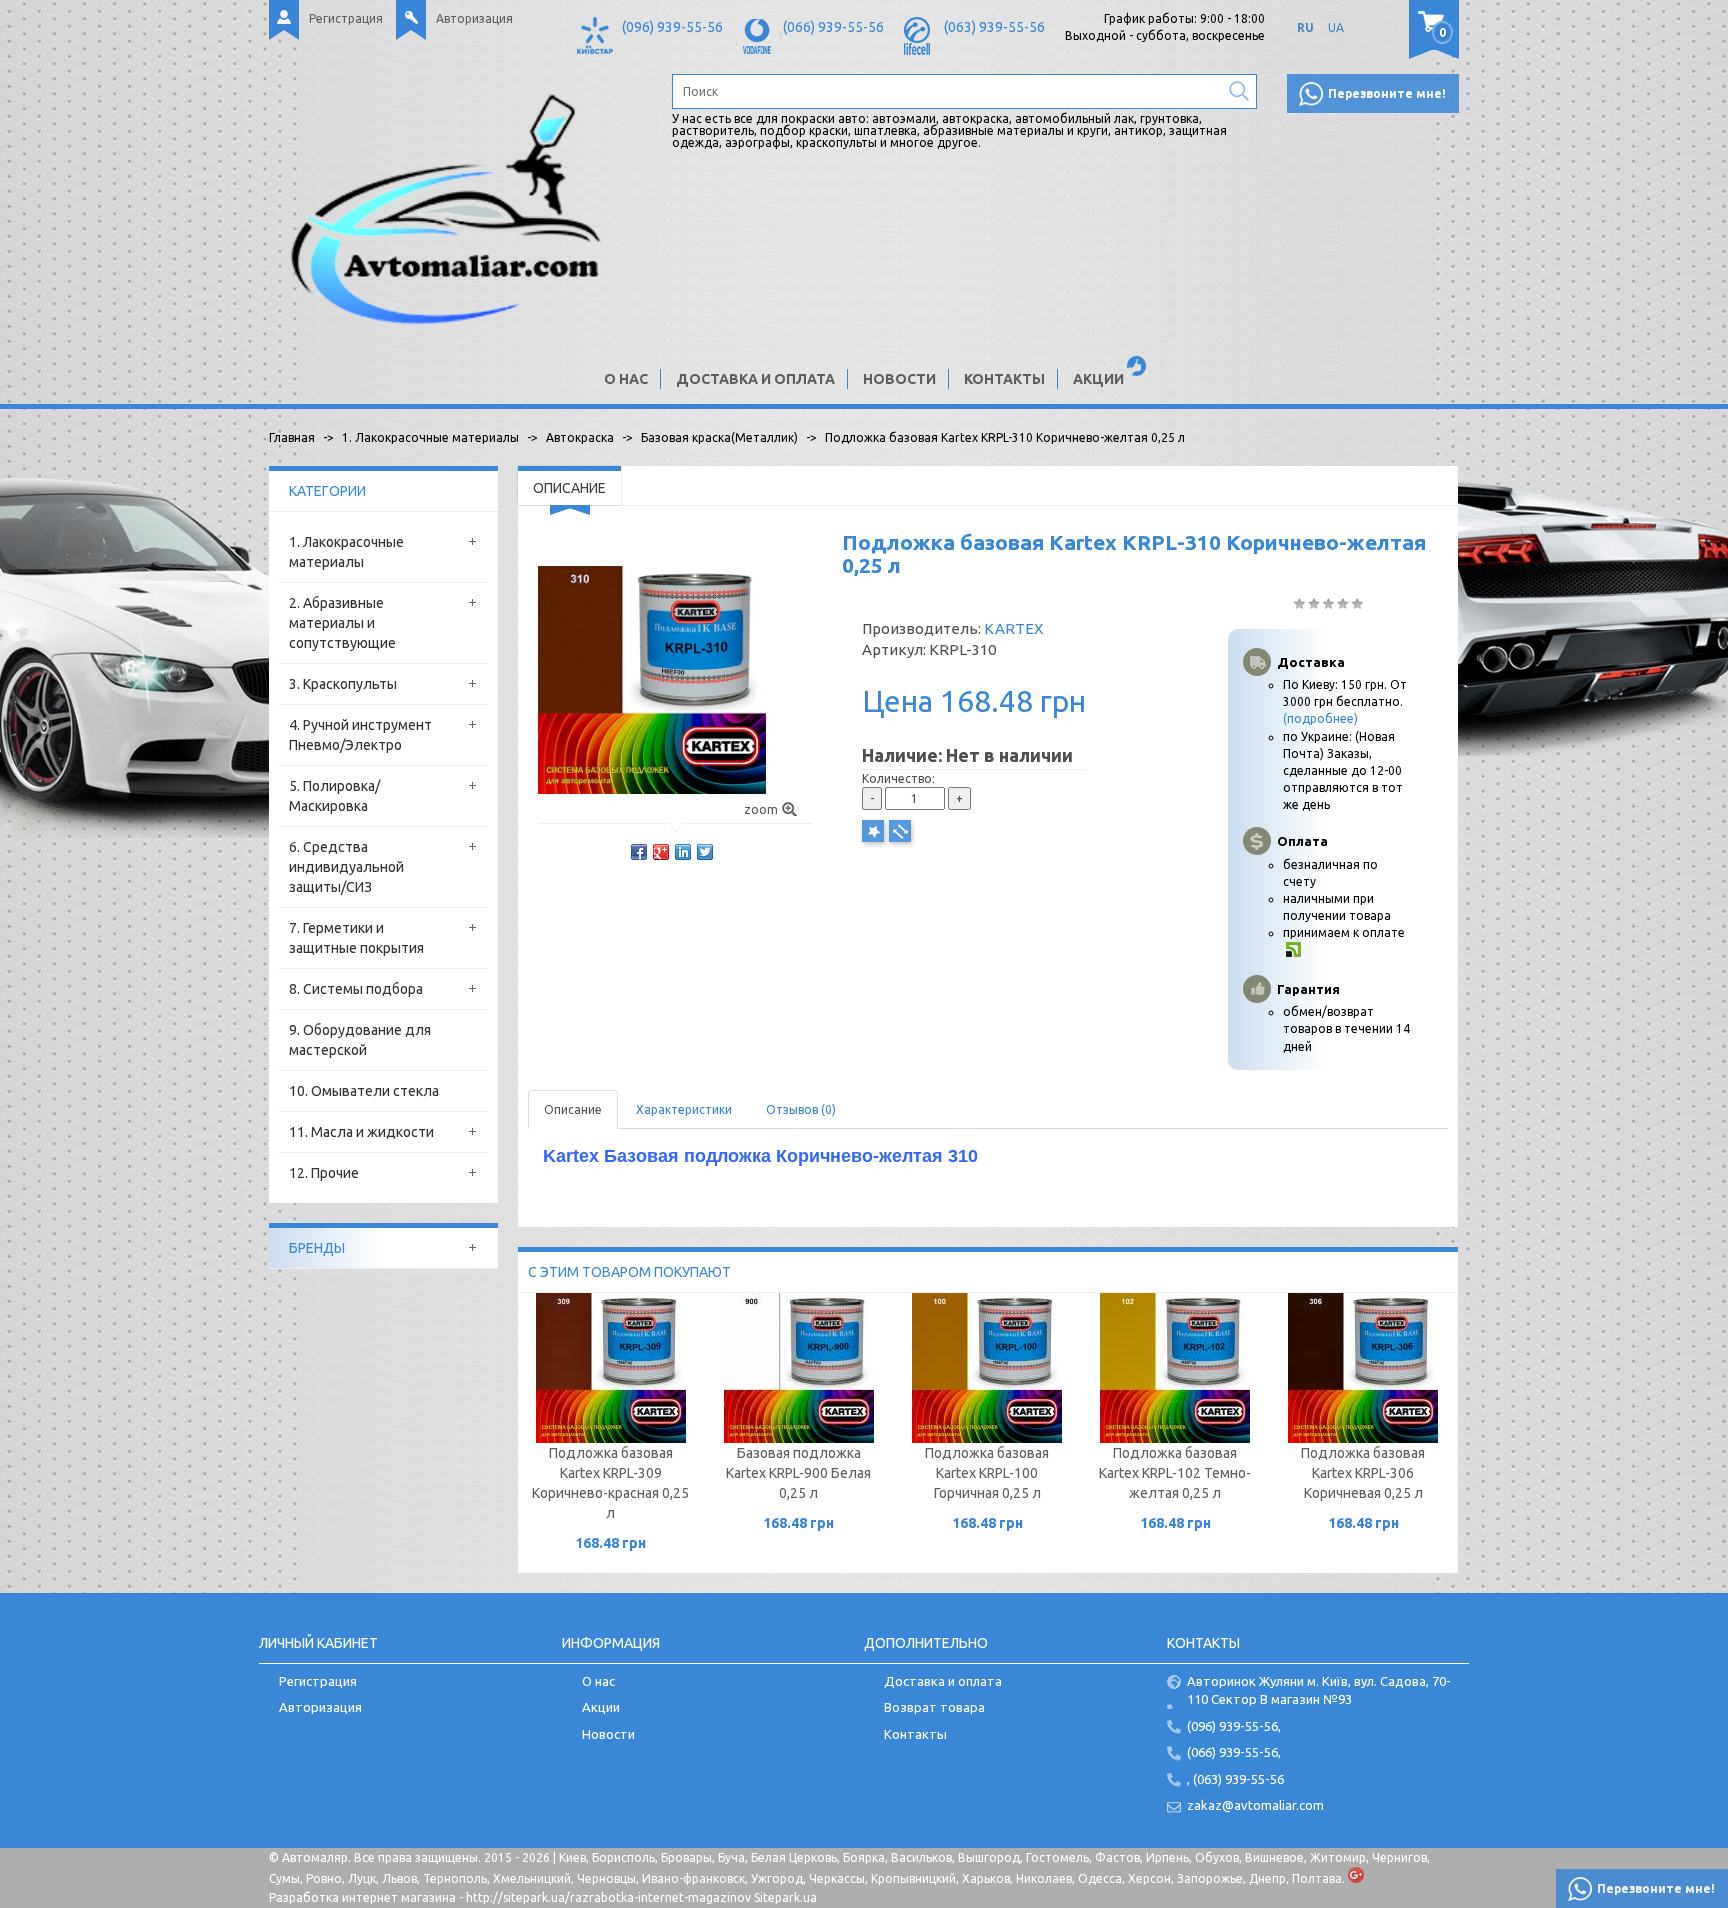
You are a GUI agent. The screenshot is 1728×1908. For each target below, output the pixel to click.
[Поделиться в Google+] (661, 852)
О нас (626, 379)
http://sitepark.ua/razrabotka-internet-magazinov (608, 1897)
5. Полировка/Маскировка (334, 796)
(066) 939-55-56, (1234, 1752)
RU (1305, 27)
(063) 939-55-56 (994, 27)
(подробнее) (1320, 718)
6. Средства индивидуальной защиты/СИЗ (346, 867)
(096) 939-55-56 (672, 27)
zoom (761, 809)
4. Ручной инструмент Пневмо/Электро (360, 735)
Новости (899, 379)
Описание (573, 1109)
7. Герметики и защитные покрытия (356, 938)
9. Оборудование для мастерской (360, 1040)
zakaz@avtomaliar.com (1255, 1805)
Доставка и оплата (755, 379)
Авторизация (474, 18)
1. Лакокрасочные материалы (346, 552)
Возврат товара (934, 1707)
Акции (1098, 379)
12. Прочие (324, 1173)
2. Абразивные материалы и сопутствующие (342, 623)
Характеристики (684, 1109)
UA (1336, 27)
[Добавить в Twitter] (705, 852)
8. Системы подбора (356, 989)
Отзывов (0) (801, 1109)
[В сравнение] (900, 831)
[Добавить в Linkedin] (683, 852)
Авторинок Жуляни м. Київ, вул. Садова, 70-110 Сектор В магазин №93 (1319, 1690)
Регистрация (346, 18)
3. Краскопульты (343, 684)
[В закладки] (873, 831)
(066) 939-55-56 (833, 27)
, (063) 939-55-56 (1235, 1779)
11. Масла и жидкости (361, 1132)
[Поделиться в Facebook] (639, 852)
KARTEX (1013, 628)
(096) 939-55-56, (1234, 1726)
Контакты (1004, 379)
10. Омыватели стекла (364, 1091)
